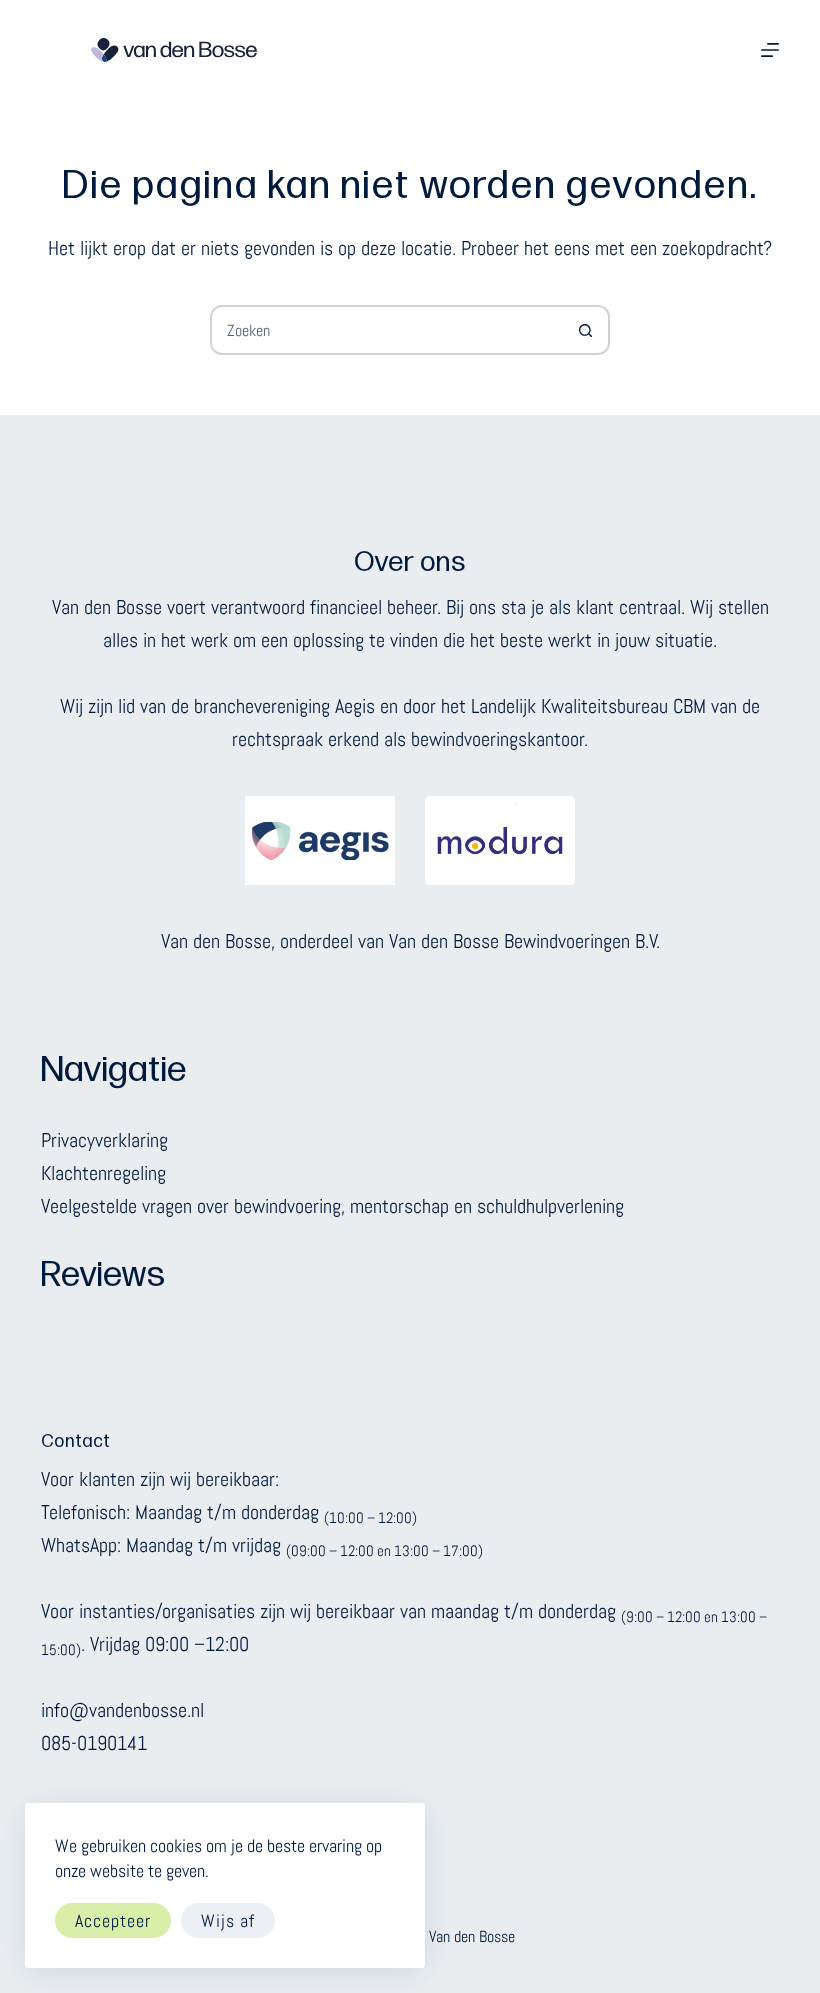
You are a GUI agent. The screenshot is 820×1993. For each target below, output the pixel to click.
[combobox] (387, 330)
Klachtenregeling (103, 1173)
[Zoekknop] (585, 330)
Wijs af (228, 1920)
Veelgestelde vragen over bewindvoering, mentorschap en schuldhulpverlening (332, 1206)
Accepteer (113, 1920)
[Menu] (770, 50)
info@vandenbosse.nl (122, 1710)
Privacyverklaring (104, 1140)
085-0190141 (94, 1743)
